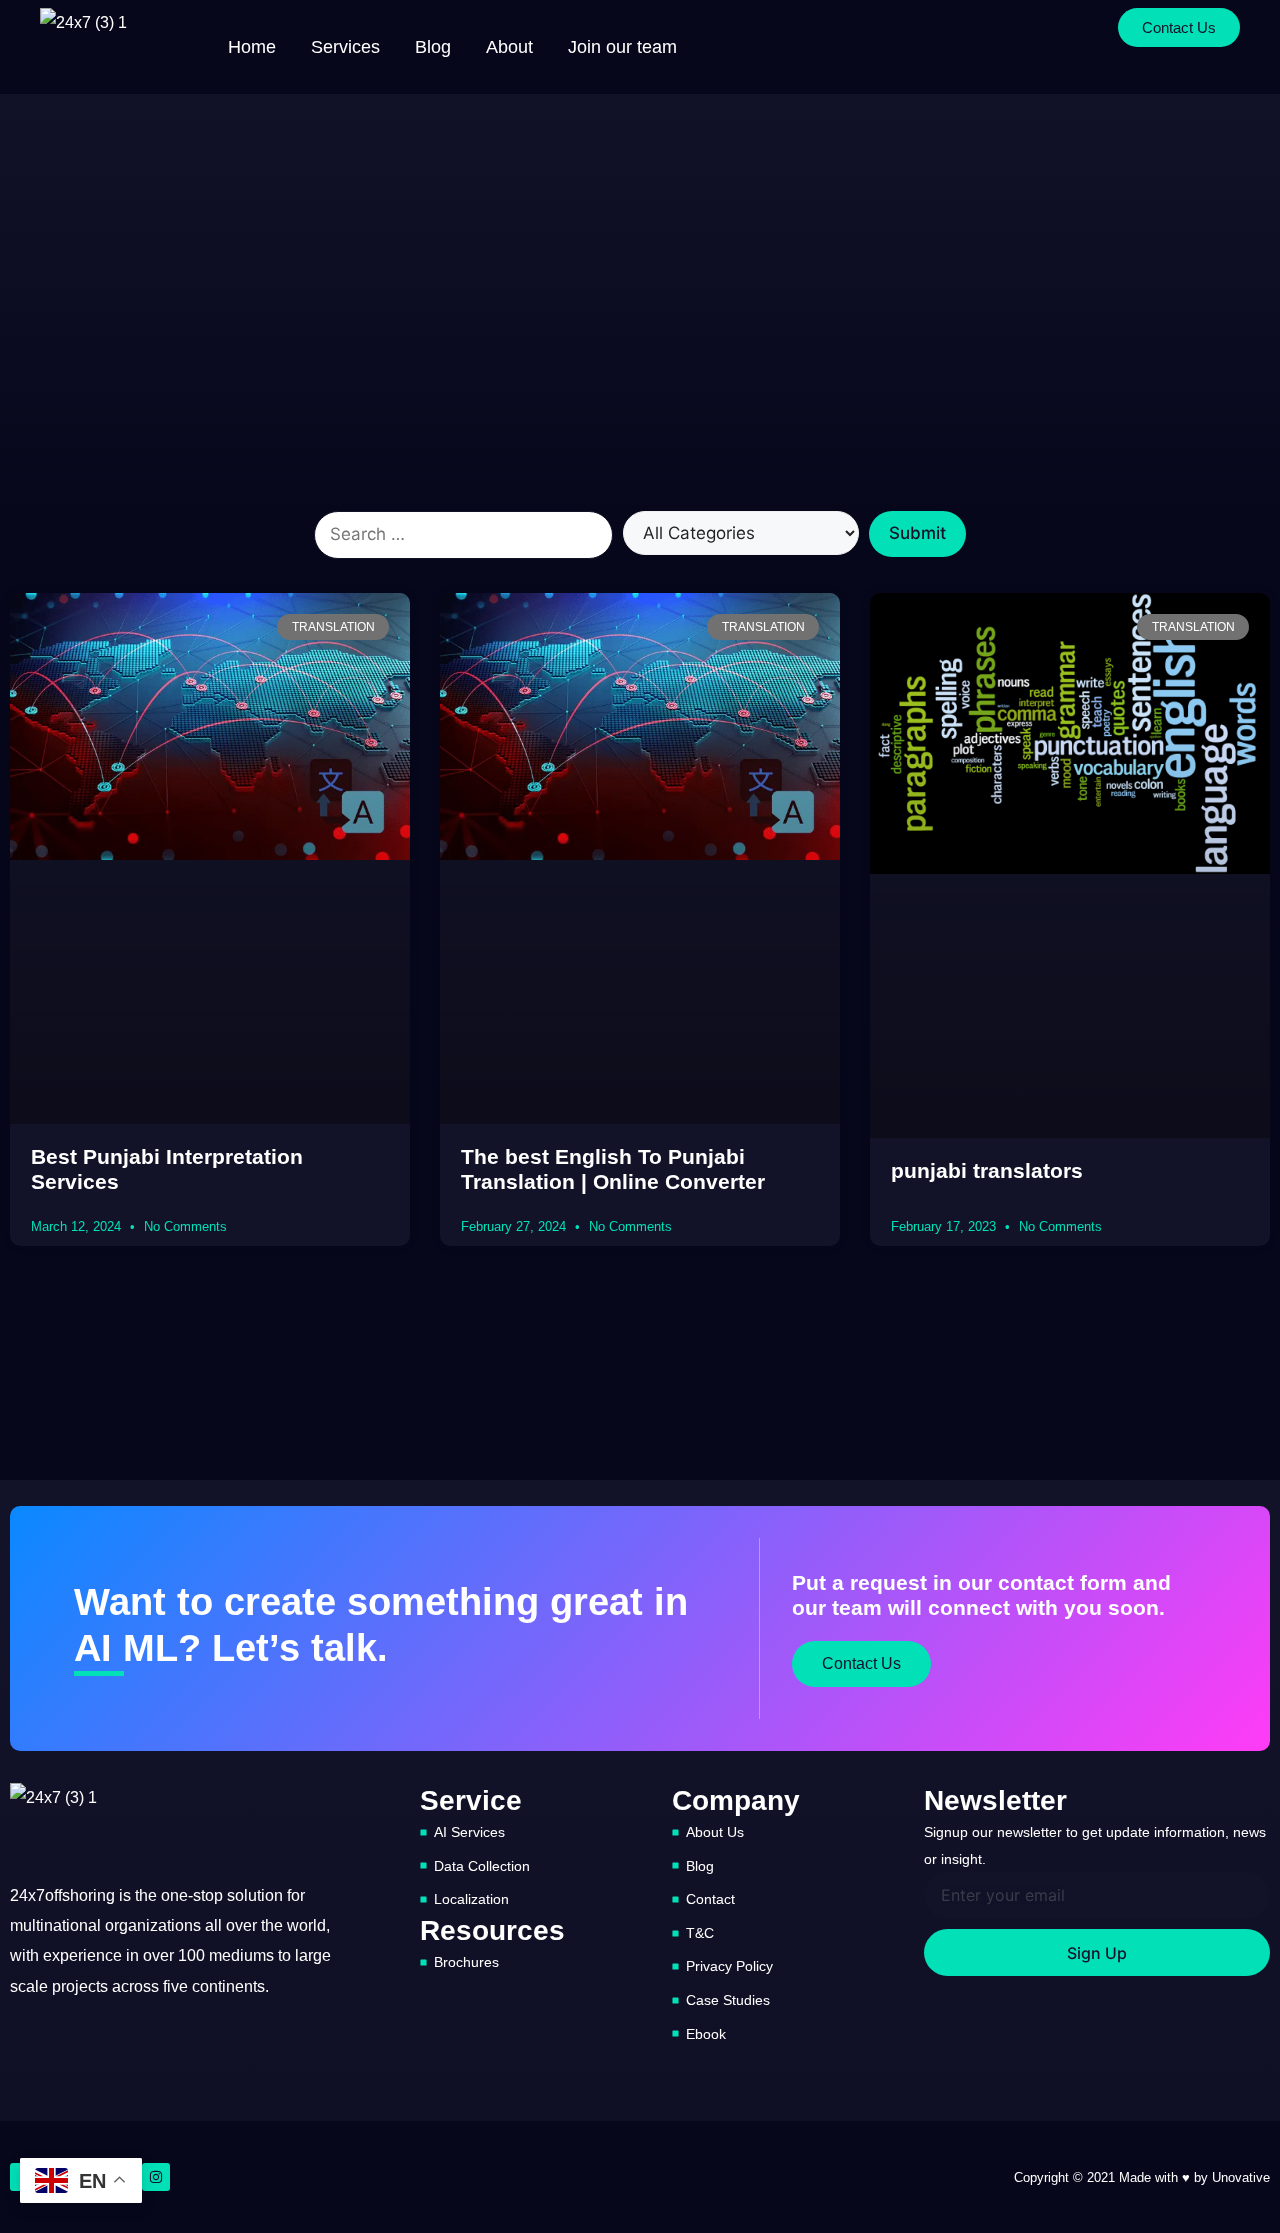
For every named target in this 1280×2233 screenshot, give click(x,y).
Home (252, 47)
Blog (433, 47)
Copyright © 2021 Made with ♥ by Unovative (1142, 2177)
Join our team (622, 47)
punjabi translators (987, 1170)
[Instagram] (156, 2177)
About (509, 47)
